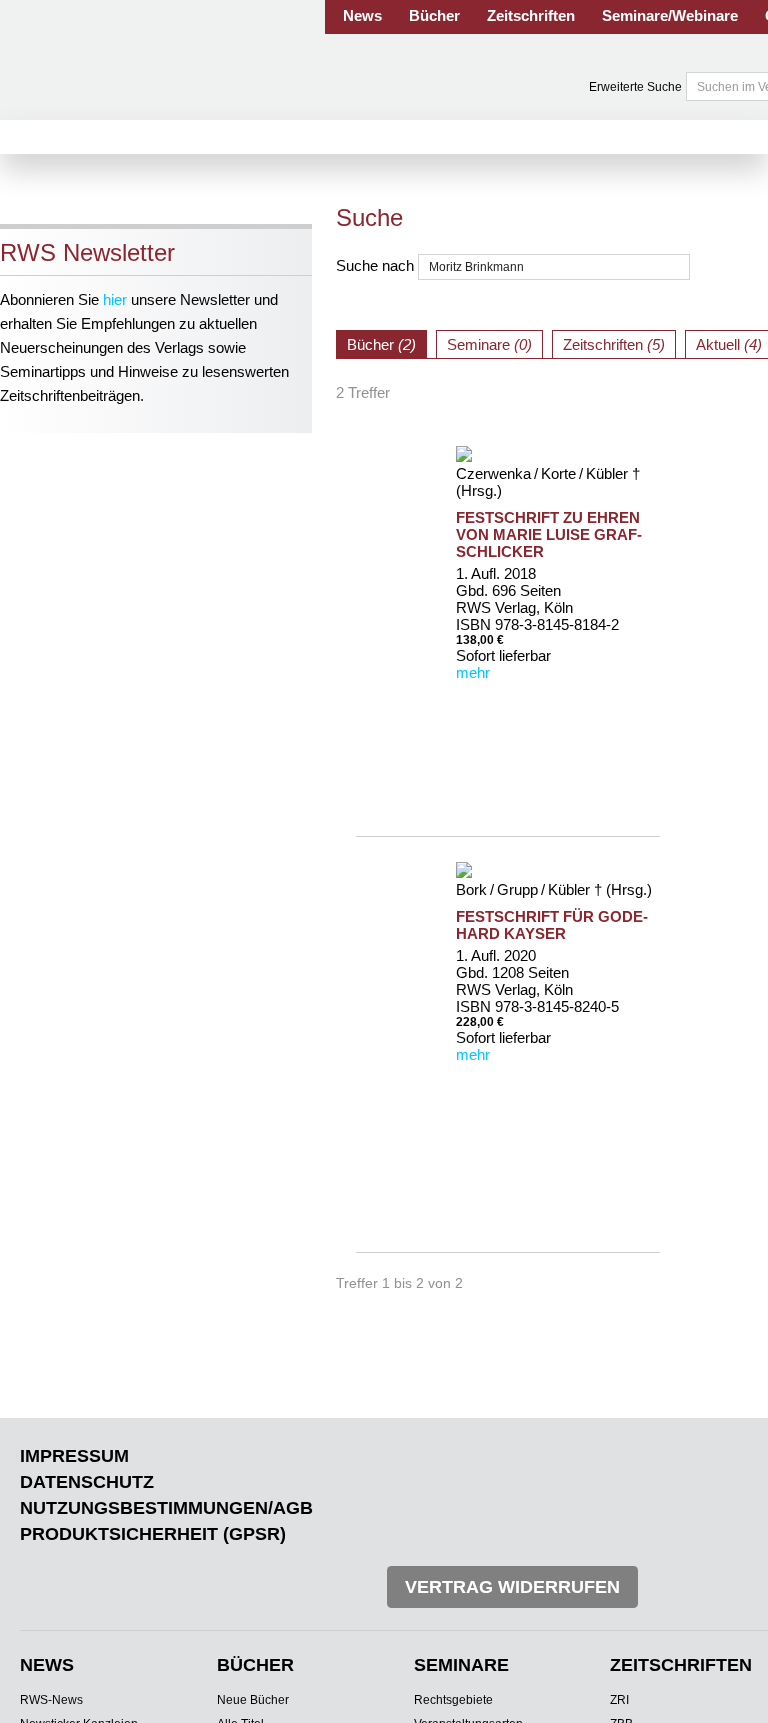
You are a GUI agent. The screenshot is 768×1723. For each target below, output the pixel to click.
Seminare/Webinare (670, 15)
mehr (473, 672)
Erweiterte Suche (635, 87)
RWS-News (51, 1700)
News (362, 15)
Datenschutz (87, 1482)
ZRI (619, 1700)
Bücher (434, 15)
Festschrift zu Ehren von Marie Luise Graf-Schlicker (549, 534)
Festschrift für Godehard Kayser (552, 925)
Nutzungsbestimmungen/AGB (166, 1508)
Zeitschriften (531, 15)
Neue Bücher (253, 1700)
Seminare (461, 1665)
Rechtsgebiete (453, 1700)
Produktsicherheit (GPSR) (153, 1534)
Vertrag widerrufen (512, 1587)
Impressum (74, 1456)
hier (115, 299)
